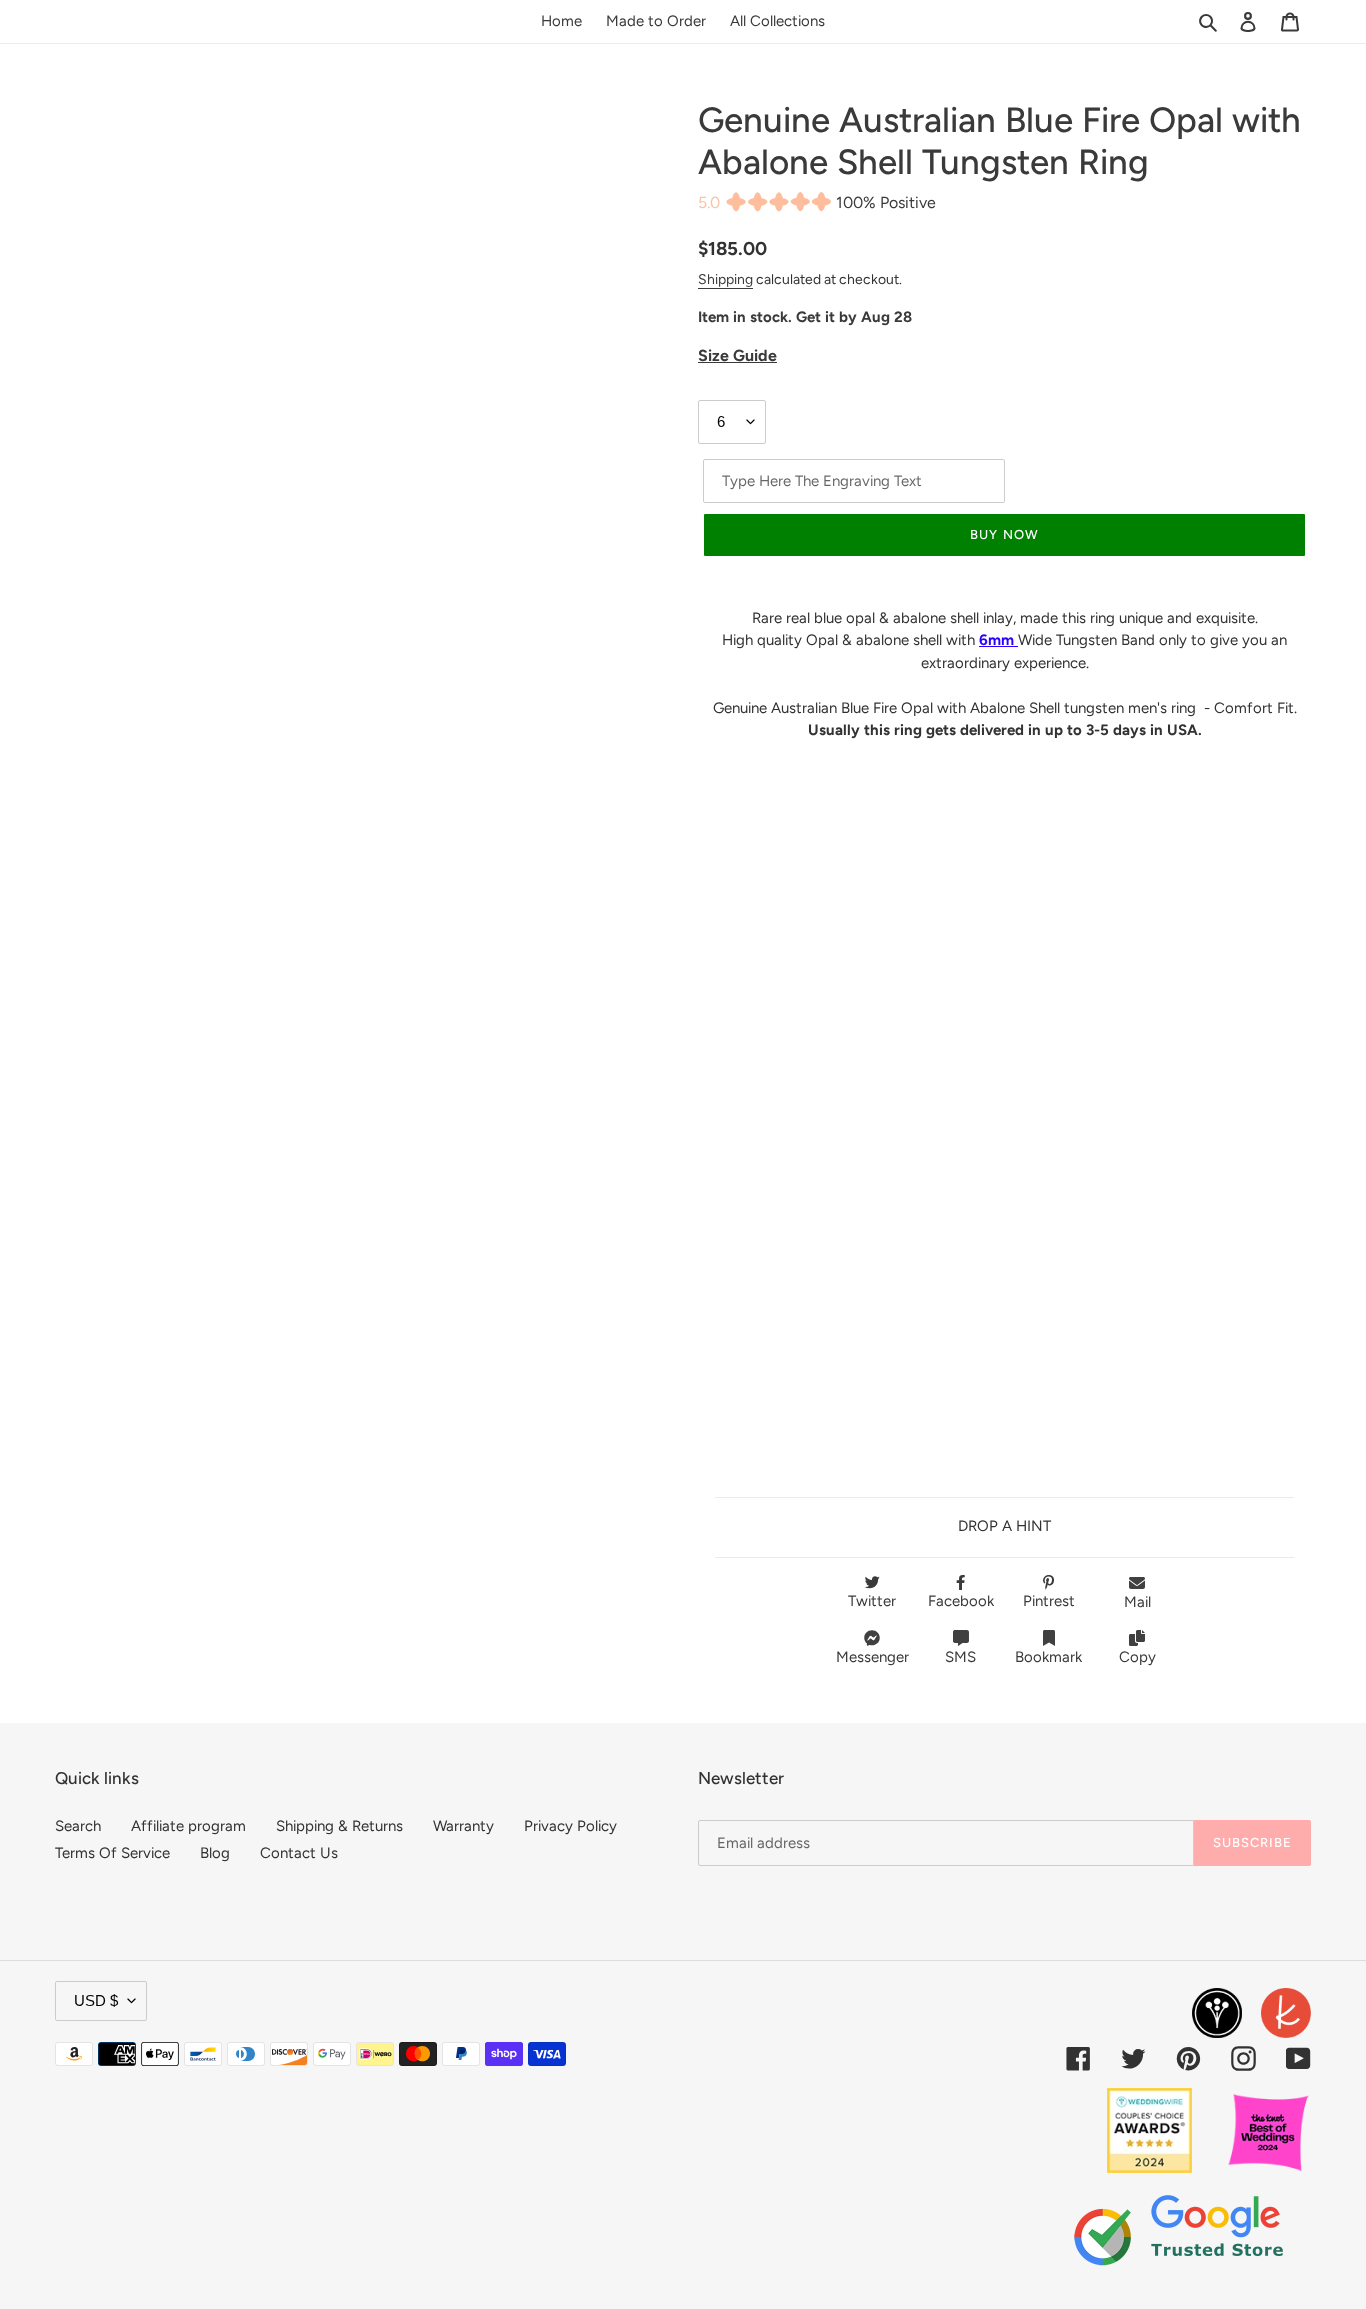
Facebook (961, 1601)
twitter (872, 1601)
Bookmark (1048, 1657)
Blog (215, 1853)
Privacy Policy (570, 1826)
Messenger (872, 1657)
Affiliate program (188, 1826)
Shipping (725, 279)
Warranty (463, 1826)
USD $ (96, 2000)
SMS (960, 1657)
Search (78, 1826)
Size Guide (737, 355)
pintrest (1049, 1601)
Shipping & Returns (339, 1826)
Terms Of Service (112, 1853)
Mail (1137, 1602)
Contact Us (299, 1853)
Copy (1137, 1657)
